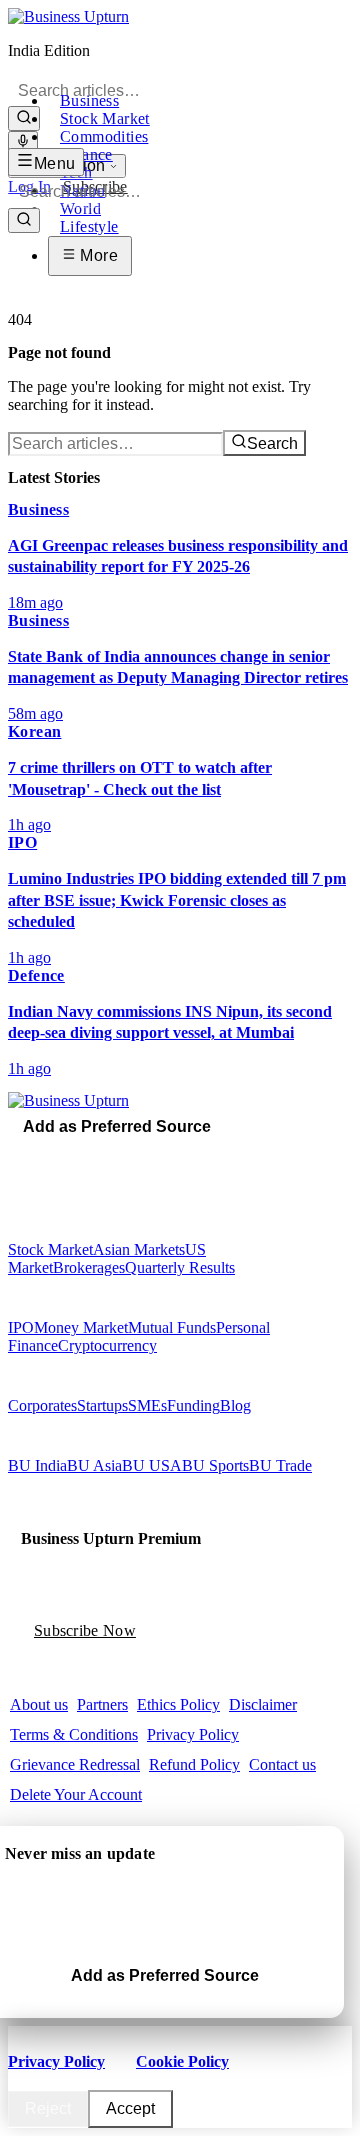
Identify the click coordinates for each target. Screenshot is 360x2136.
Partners (102, 1704)
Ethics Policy (178, 1704)
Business (89, 100)
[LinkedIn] (71, 1154)
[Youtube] (57, 1154)
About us (39, 1704)
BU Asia (94, 1465)
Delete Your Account (76, 1794)
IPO (21, 1327)
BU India (37, 1465)
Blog (235, 1405)
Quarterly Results (180, 1267)
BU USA (152, 1465)
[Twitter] (29, 1154)
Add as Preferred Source (117, 1126)
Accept (130, 2108)
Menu (55, 163)
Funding (193, 1405)
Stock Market (105, 118)
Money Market (81, 1327)
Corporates (42, 1405)
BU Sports (215, 1465)
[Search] (24, 118)
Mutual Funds (172, 1327)
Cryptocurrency (107, 1345)
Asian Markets (139, 1249)
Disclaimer (263, 1704)
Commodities (104, 136)
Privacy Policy (193, 1734)
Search (272, 443)
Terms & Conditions (74, 1734)
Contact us (282, 1764)
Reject (48, 2108)
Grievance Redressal (75, 1764)
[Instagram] (43, 1154)
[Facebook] (15, 1154)
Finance (86, 154)
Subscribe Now (85, 1630)
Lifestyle (89, 226)
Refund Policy (194, 1764)
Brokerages (89, 1267)
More (97, 255)
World (80, 208)
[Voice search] (23, 142)
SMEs (147, 1405)
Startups (102, 1405)
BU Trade (280, 1465)
